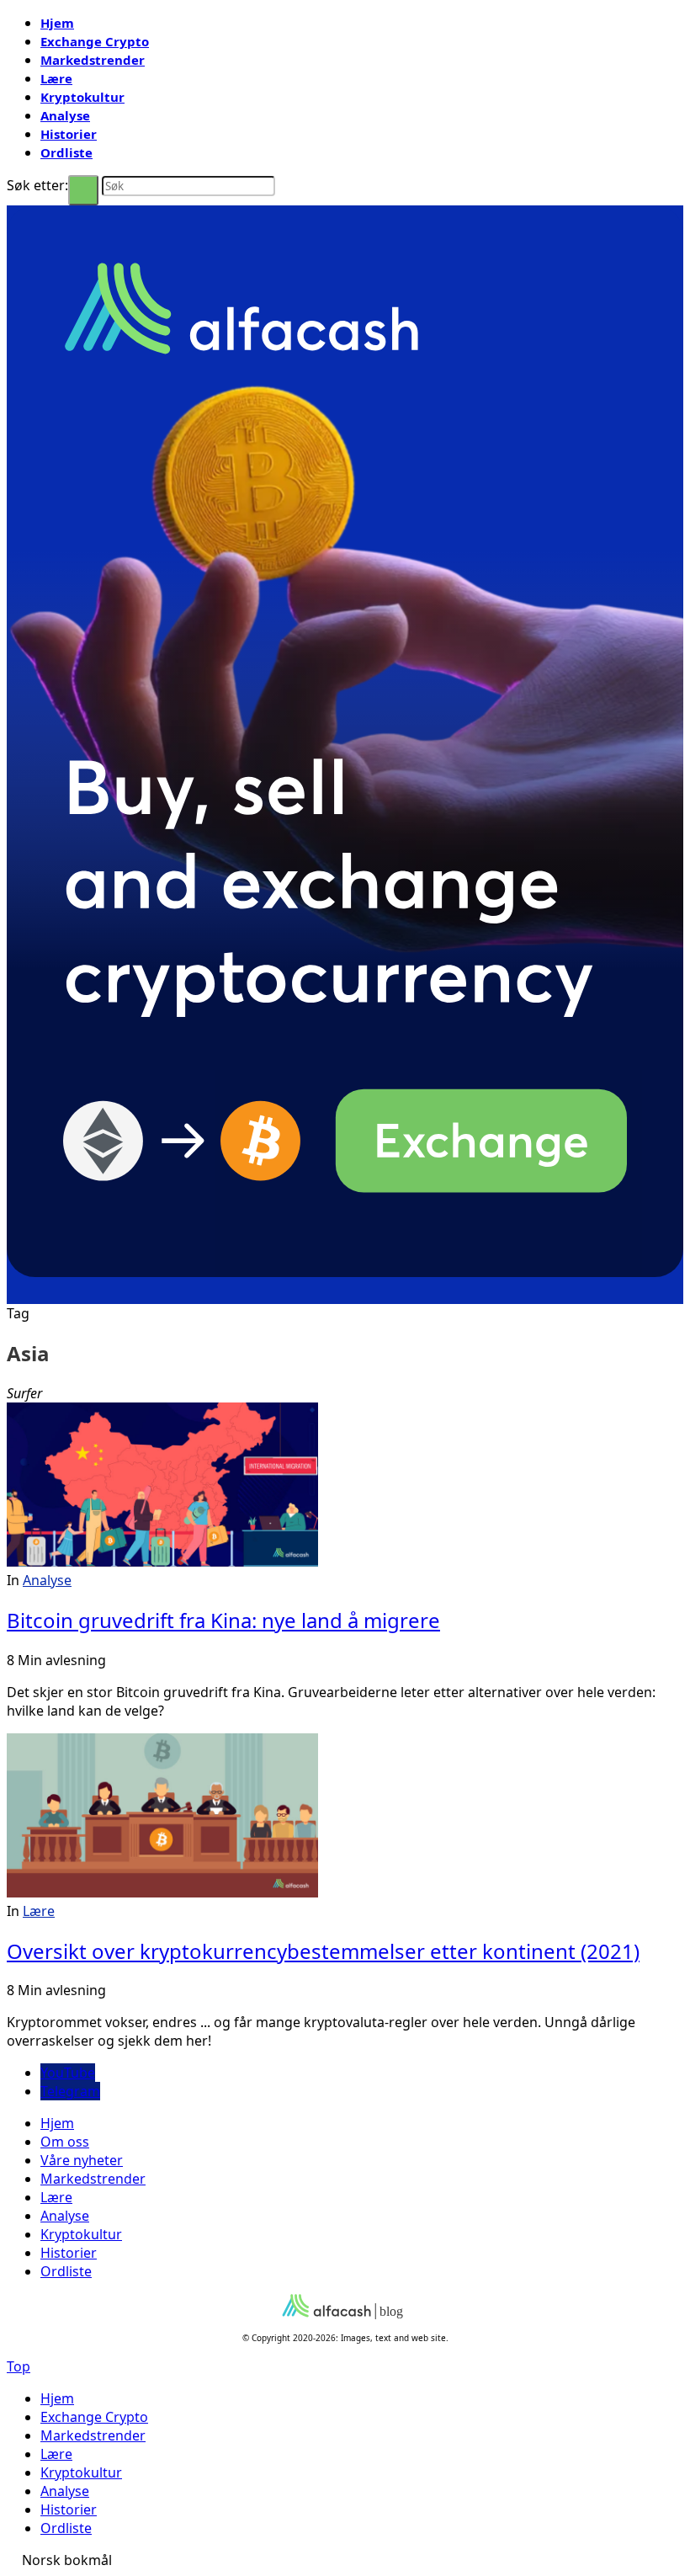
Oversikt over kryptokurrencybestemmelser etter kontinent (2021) (323, 1951)
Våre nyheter (82, 2160)
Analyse (65, 115)
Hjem (57, 23)
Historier (69, 134)
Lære (56, 78)
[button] (345, 2560)
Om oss (65, 2142)
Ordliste (66, 152)
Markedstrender (93, 60)
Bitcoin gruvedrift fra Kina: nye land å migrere (223, 1620)
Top (19, 2366)
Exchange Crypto (95, 41)
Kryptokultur (82, 97)
